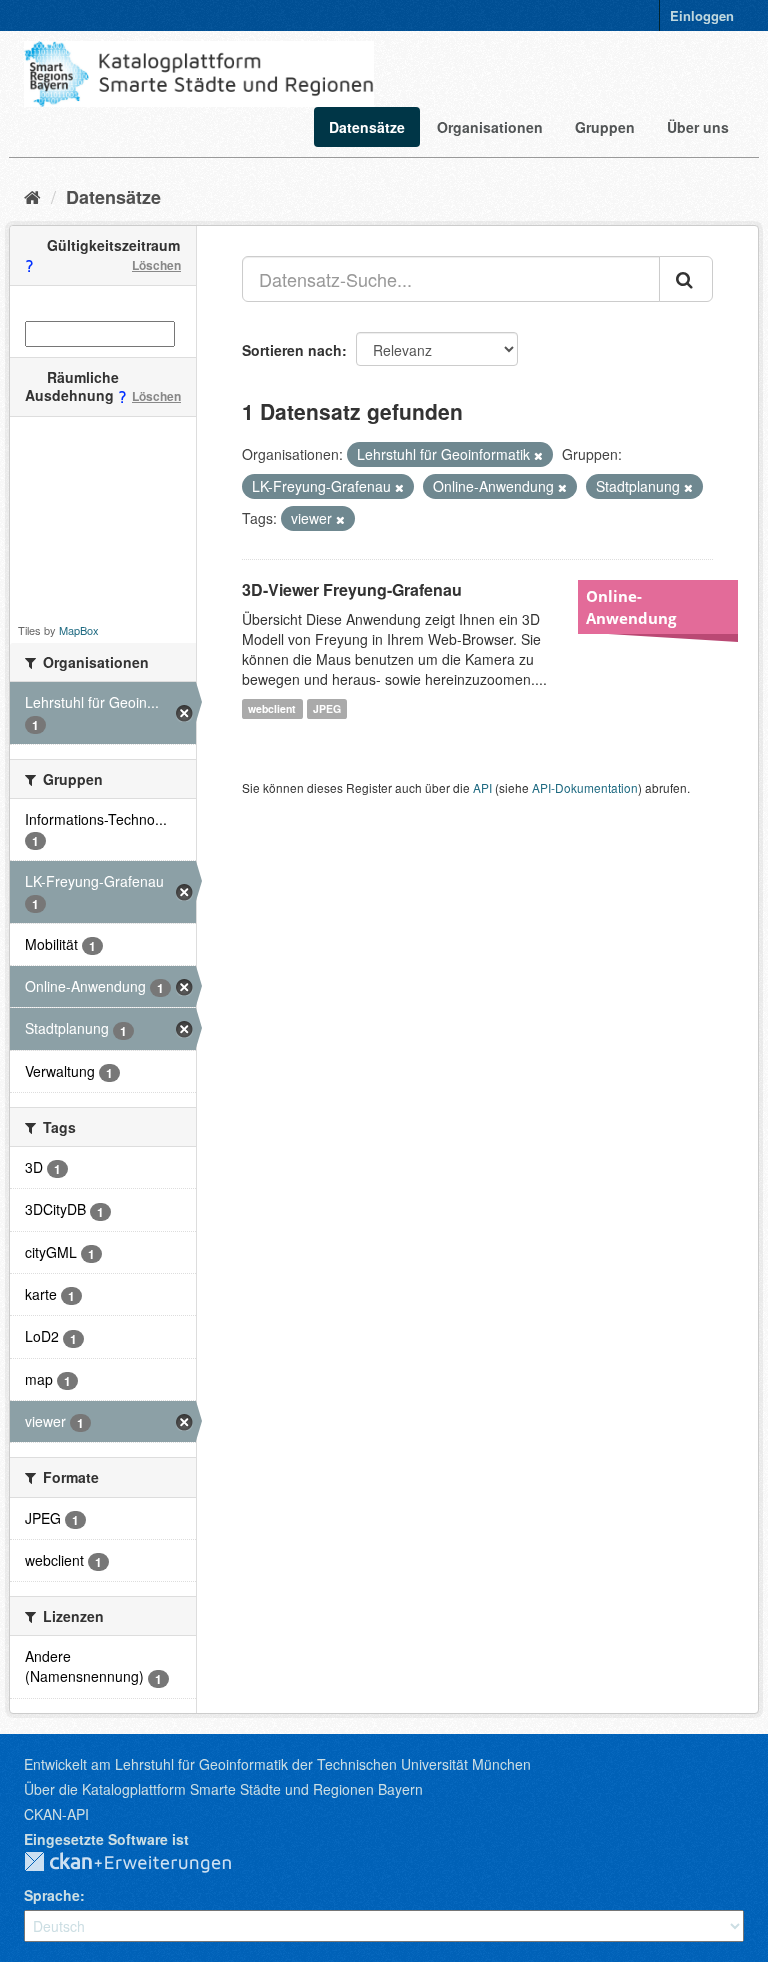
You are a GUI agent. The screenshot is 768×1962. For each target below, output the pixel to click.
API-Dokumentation (585, 787)
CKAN (144, 1863)
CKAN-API (56, 1814)
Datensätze (367, 127)
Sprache (52, 1895)
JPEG (327, 708)
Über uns (698, 127)
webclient (272, 708)
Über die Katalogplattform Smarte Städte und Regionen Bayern (223, 1789)
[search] (686, 279)
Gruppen (605, 127)
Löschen (156, 265)
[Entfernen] (538, 455)
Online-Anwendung (631, 607)
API (482, 787)
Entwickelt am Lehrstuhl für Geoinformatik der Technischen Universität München (277, 1764)
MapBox (79, 630)
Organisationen (490, 127)
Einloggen (702, 15)
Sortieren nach (292, 350)
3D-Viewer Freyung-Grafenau (352, 589)
